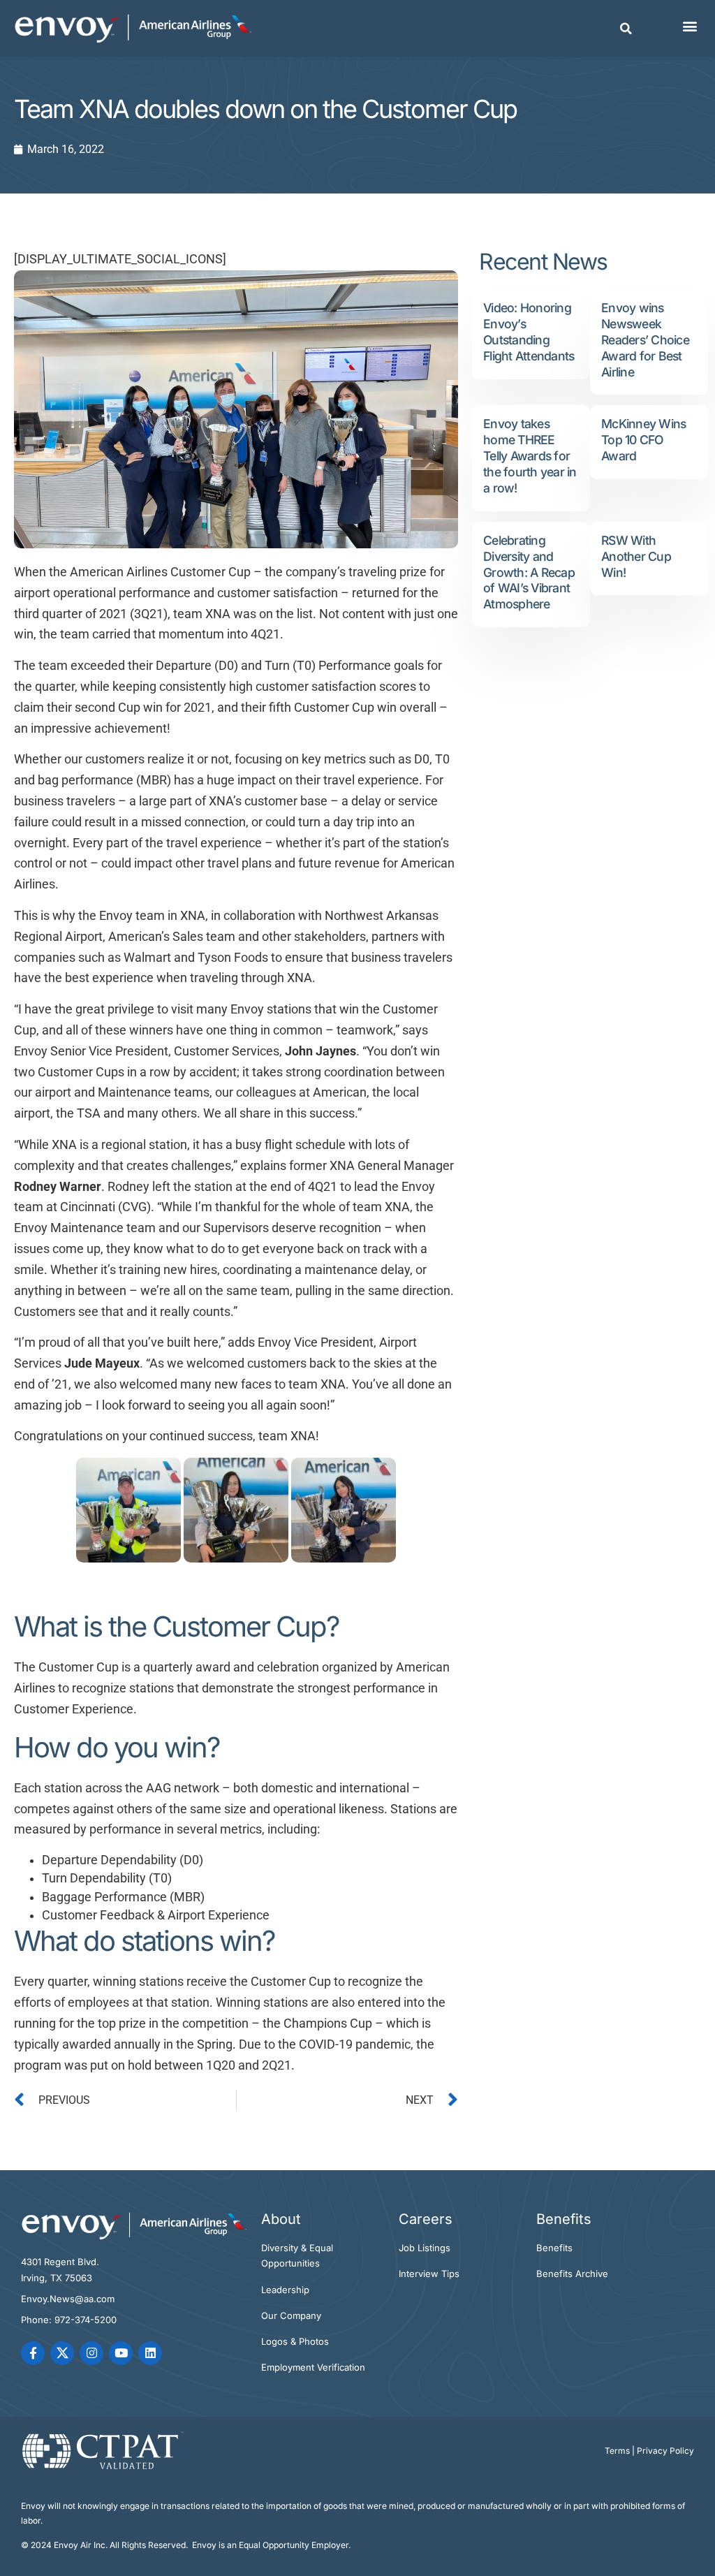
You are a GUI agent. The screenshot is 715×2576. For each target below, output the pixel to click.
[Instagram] (91, 2353)
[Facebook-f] (33, 2353)
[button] (626, 29)
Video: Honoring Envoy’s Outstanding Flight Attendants (529, 332)
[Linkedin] (150, 2353)
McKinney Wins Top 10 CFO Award (643, 440)
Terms (617, 2451)
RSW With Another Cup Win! (636, 556)
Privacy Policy (665, 2451)
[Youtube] (121, 2353)
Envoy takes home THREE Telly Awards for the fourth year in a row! (530, 456)
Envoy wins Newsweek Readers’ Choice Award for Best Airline (645, 340)
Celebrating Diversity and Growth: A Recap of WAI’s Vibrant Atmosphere (529, 572)
